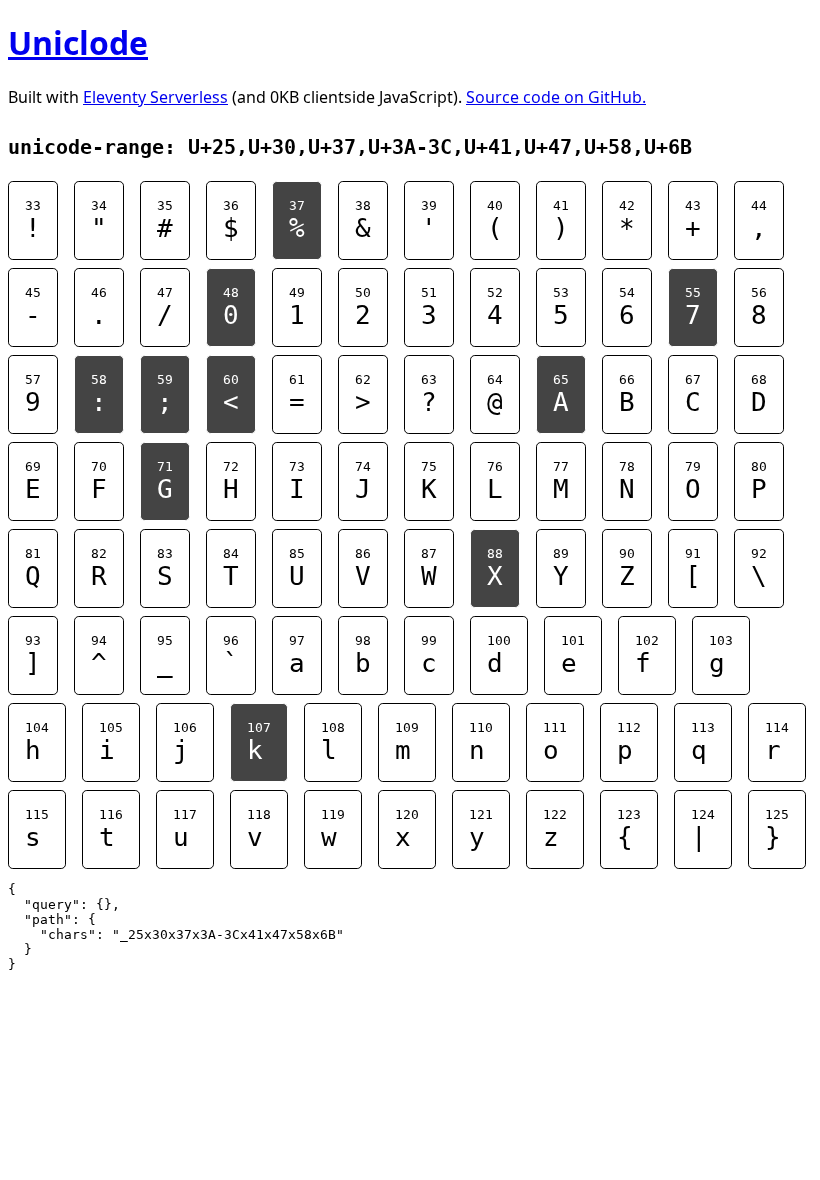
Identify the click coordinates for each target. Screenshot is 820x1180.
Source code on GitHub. (556, 97)
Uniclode (78, 42)
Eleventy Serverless (155, 97)
